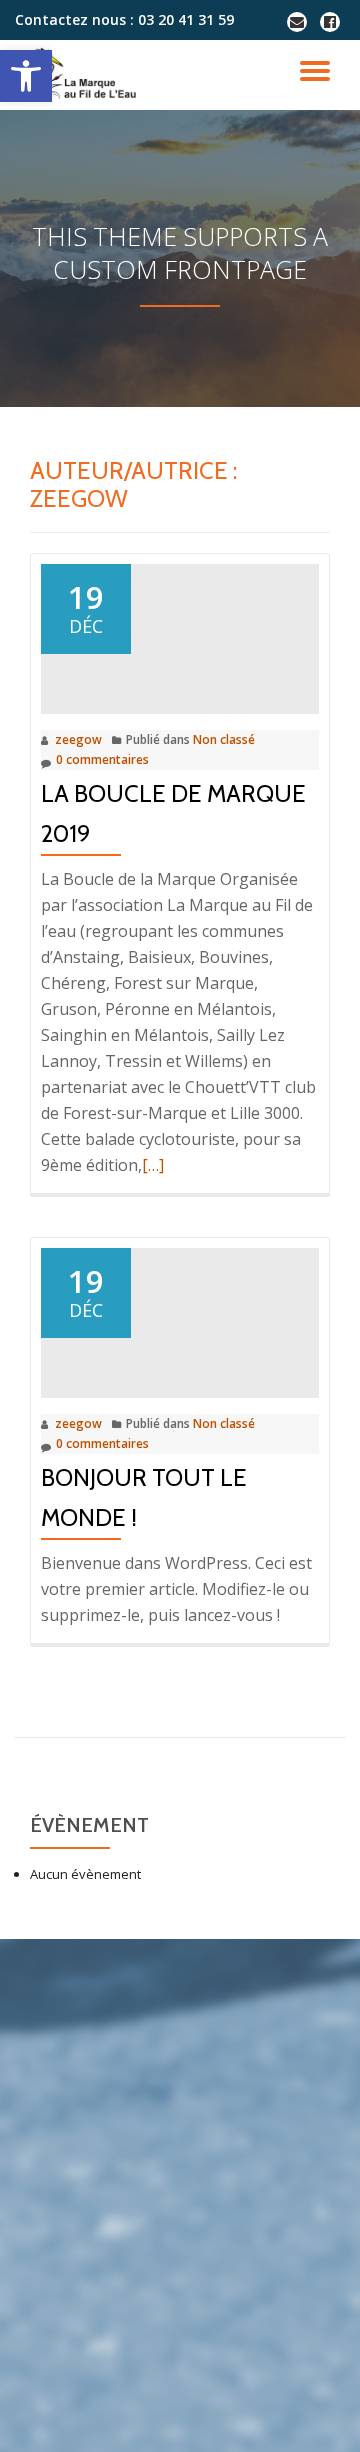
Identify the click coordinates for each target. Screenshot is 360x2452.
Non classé (224, 739)
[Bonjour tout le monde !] (180, 1311)
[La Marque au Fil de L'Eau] (85, 75)
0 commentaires (102, 759)
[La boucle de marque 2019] (180, 627)
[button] (26, 76)
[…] (153, 1165)
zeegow (78, 739)
